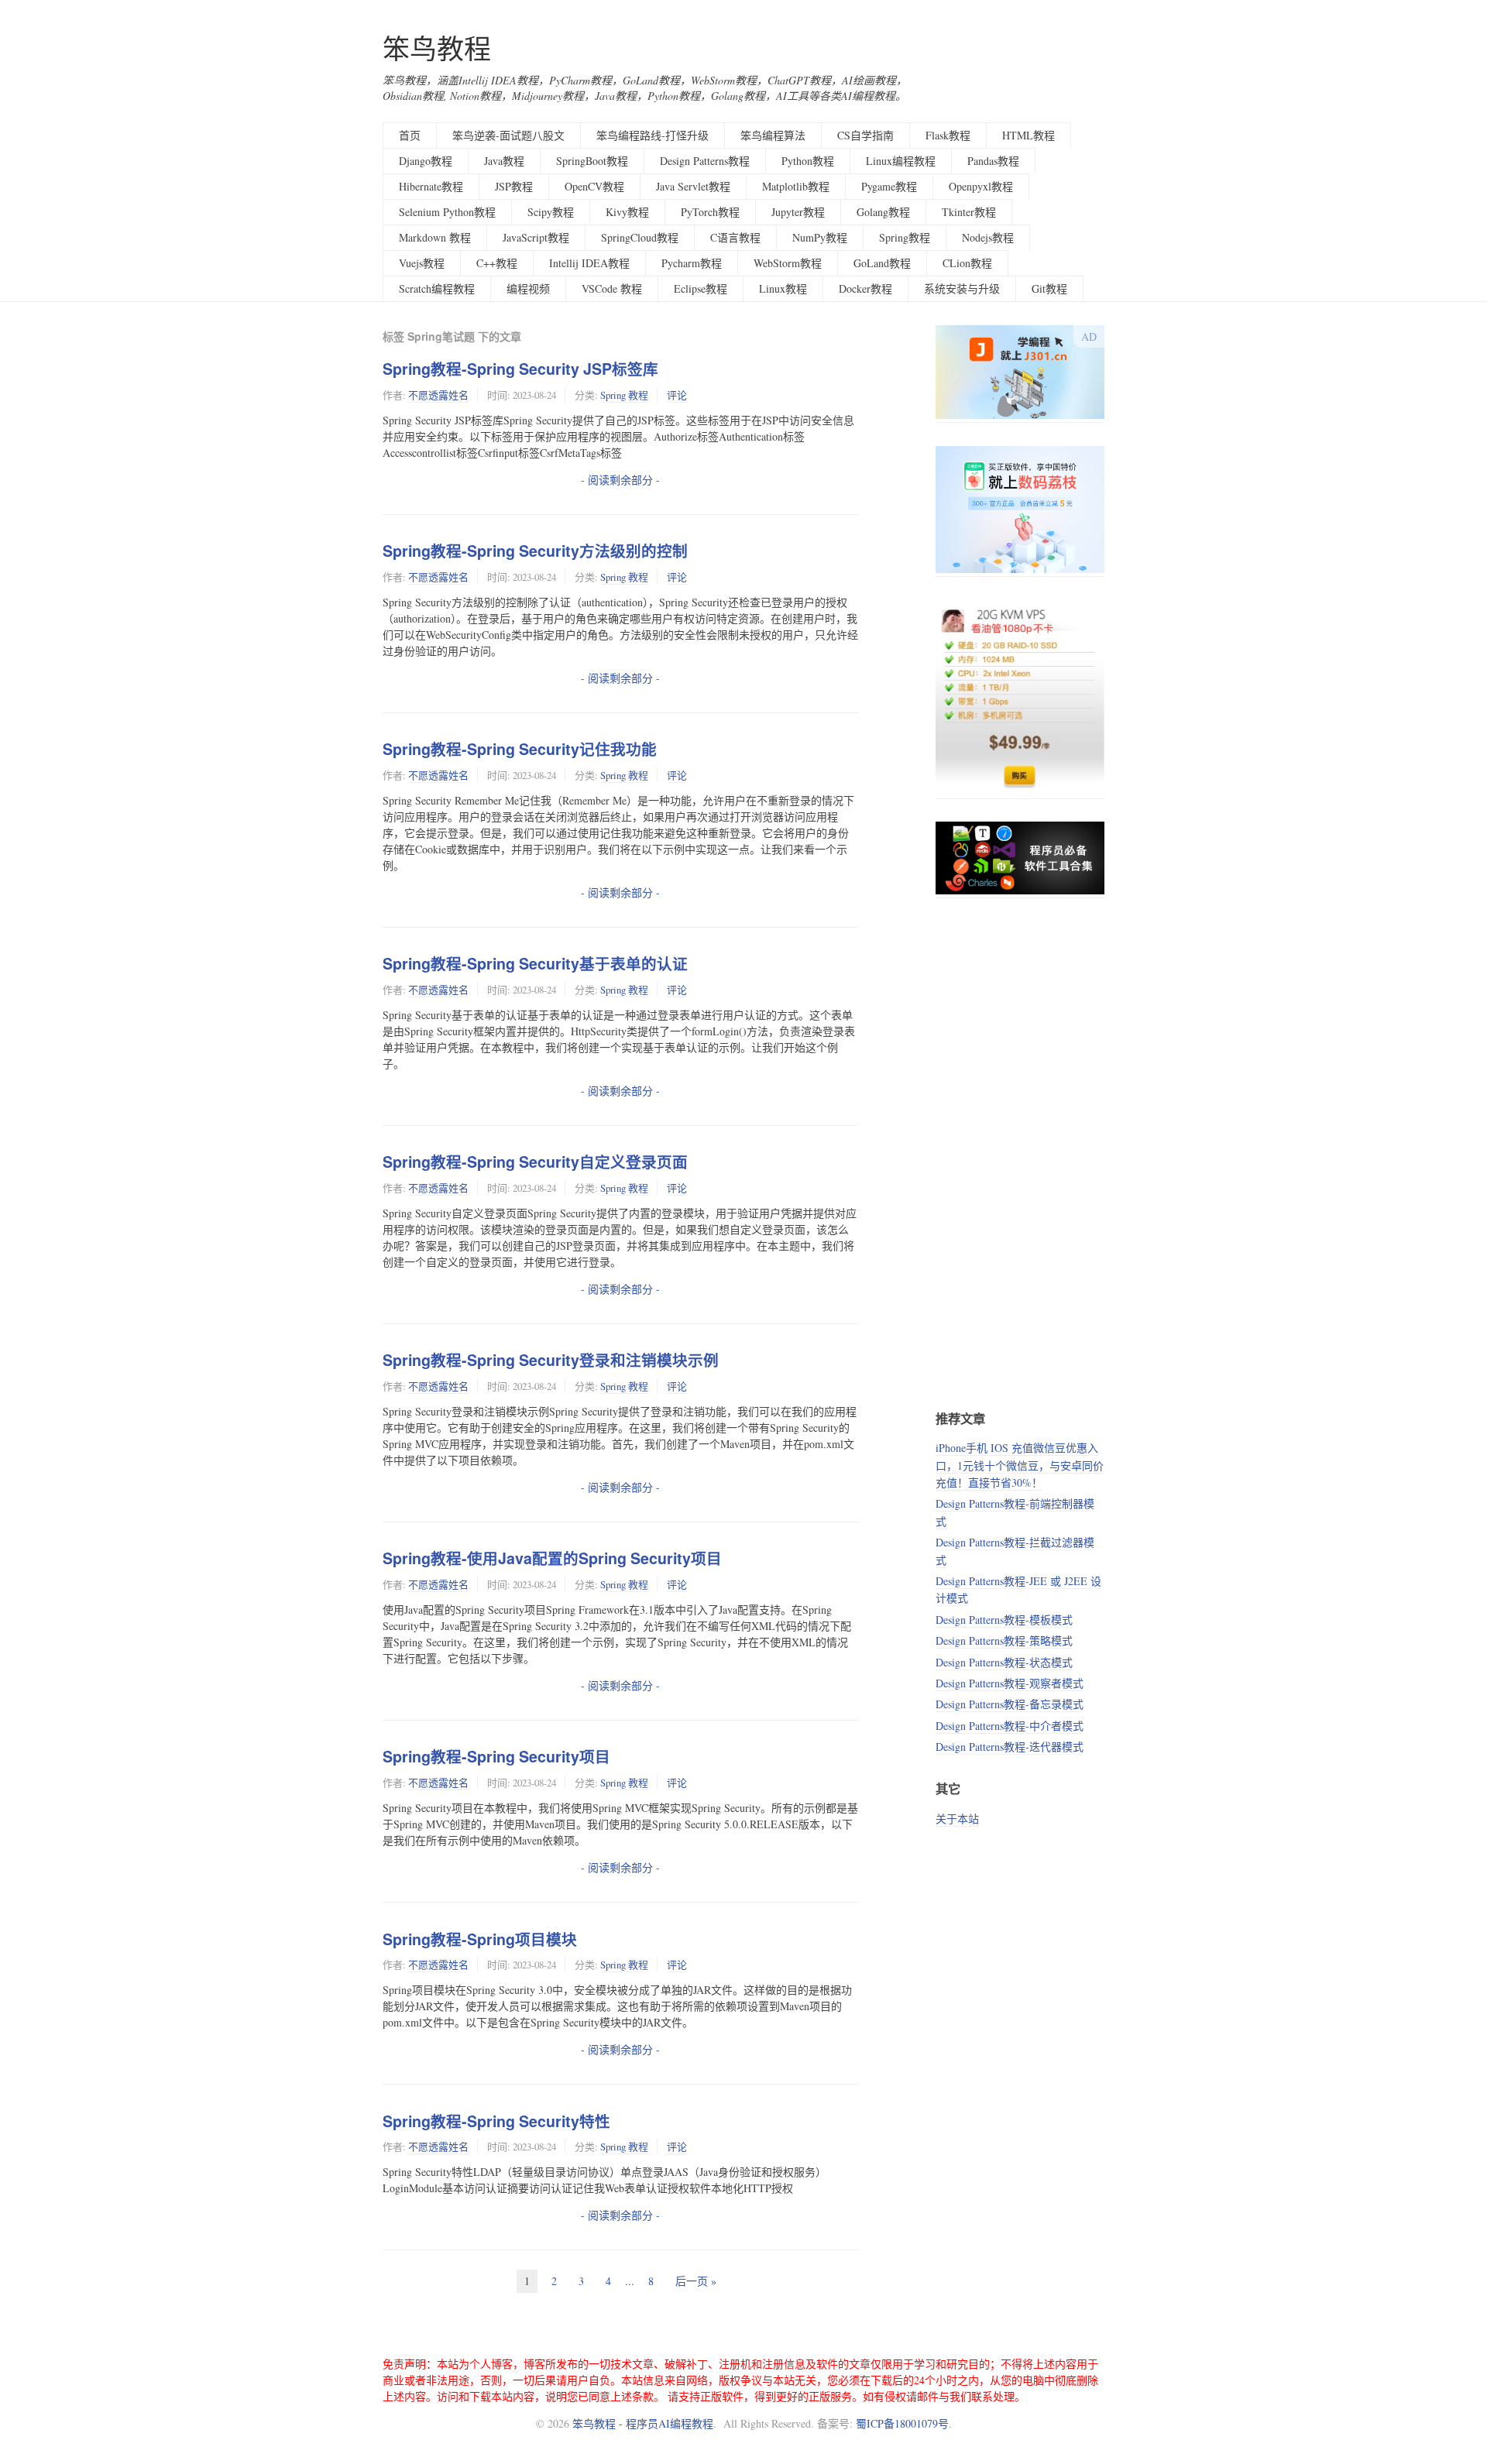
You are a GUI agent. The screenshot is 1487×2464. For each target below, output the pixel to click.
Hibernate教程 (431, 186)
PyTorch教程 (710, 212)
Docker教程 (865, 288)
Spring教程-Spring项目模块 (480, 1939)
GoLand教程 (882, 263)
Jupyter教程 (798, 212)
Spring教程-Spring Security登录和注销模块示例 (551, 1360)
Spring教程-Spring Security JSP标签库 (520, 369)
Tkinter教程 (969, 212)
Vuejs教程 (422, 263)
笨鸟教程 (437, 48)
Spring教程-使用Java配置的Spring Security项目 (552, 1558)
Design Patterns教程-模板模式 (1004, 1620)
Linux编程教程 (901, 161)
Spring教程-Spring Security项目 (496, 1756)
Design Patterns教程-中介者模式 (1010, 1726)
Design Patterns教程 (705, 161)
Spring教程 (905, 237)
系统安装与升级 (962, 288)
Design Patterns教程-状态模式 (1004, 1662)
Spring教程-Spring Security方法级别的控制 (535, 551)
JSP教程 (514, 186)
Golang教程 (883, 212)
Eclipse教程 (701, 288)
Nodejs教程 (988, 237)
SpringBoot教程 (592, 161)
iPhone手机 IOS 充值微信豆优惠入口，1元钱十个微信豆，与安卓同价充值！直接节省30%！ (1020, 1465)
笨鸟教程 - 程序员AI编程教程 (643, 2423)
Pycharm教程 (692, 263)
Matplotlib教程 (796, 186)
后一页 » (696, 2281)
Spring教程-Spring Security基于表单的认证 (535, 963)
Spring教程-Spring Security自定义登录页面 (535, 1162)
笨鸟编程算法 (773, 135)
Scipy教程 (551, 212)
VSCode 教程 (612, 288)
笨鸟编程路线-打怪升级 (652, 135)
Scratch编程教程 (437, 288)
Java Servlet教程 (693, 186)
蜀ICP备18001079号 (902, 2423)
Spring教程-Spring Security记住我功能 (520, 749)
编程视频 (528, 288)
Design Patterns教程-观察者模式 (1010, 1683)
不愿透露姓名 (438, 395)
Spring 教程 (624, 395)
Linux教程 (783, 288)
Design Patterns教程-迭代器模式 (1010, 1747)
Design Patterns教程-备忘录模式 (1010, 1704)
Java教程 (504, 161)
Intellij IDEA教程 (589, 263)
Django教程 (426, 161)
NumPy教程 (820, 237)
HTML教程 (1029, 135)
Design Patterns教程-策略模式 (1004, 1640)
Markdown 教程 (435, 237)
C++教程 (497, 263)
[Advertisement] (1020, 1153)
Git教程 (1049, 288)
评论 (677, 395)
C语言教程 (735, 237)
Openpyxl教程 (981, 186)
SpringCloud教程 (640, 237)
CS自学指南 (865, 135)
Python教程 (808, 161)
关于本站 (957, 1819)
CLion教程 (967, 263)
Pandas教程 (993, 161)
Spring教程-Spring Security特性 (496, 2121)
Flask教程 (948, 135)
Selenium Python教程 (447, 212)
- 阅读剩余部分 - (620, 480)
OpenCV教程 (594, 186)
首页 (410, 135)
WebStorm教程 (788, 263)
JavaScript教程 (536, 237)
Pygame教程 (889, 186)
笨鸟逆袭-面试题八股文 (508, 135)
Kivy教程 (627, 212)
